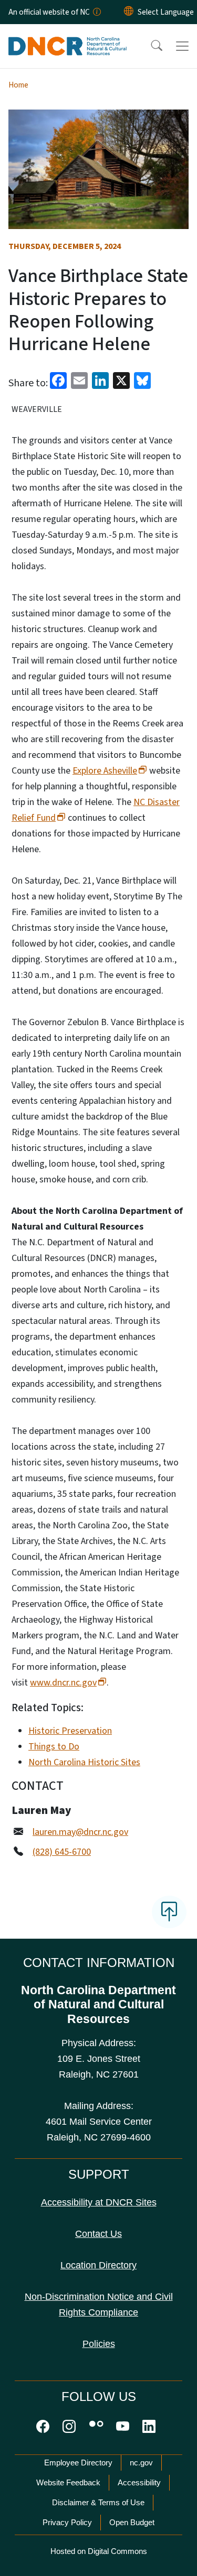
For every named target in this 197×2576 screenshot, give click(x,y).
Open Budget (132, 2522)
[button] (150, 46)
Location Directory (98, 2265)
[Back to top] (169, 1912)
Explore (105, 771)
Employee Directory (78, 2463)
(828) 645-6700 (62, 1852)
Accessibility (139, 2482)
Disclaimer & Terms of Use (98, 2502)
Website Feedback (68, 2482)
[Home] (68, 36)
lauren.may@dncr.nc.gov (80, 1832)
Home (18, 85)
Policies (99, 2344)
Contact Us (98, 2234)
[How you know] (96, 12)
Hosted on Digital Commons (99, 2551)
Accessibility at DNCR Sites (99, 2202)
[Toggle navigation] (182, 46)
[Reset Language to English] (129, 12)
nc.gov (141, 2463)
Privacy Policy (67, 2522)
